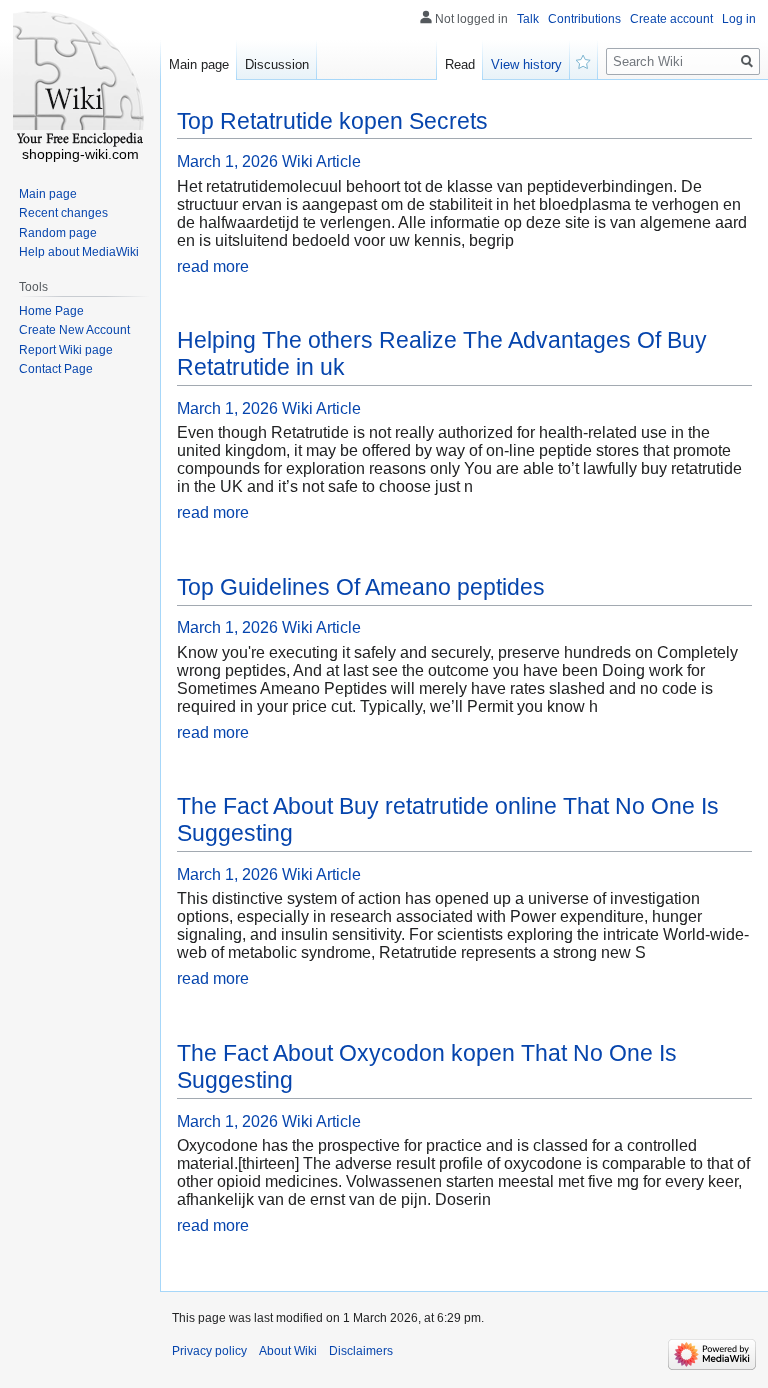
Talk (528, 19)
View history (526, 64)
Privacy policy (209, 1351)
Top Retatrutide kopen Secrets (332, 121)
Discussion (277, 64)
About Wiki (288, 1351)
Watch (584, 60)
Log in (739, 19)
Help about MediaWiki (79, 252)
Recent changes (63, 213)
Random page (58, 233)
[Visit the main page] (80, 80)
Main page (199, 64)
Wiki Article (321, 161)
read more (213, 266)
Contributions (584, 19)
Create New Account (74, 330)
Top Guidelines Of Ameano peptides (361, 587)
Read (460, 64)
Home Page (51, 311)
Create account (671, 19)
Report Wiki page (66, 350)
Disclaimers (361, 1351)
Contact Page (56, 369)
